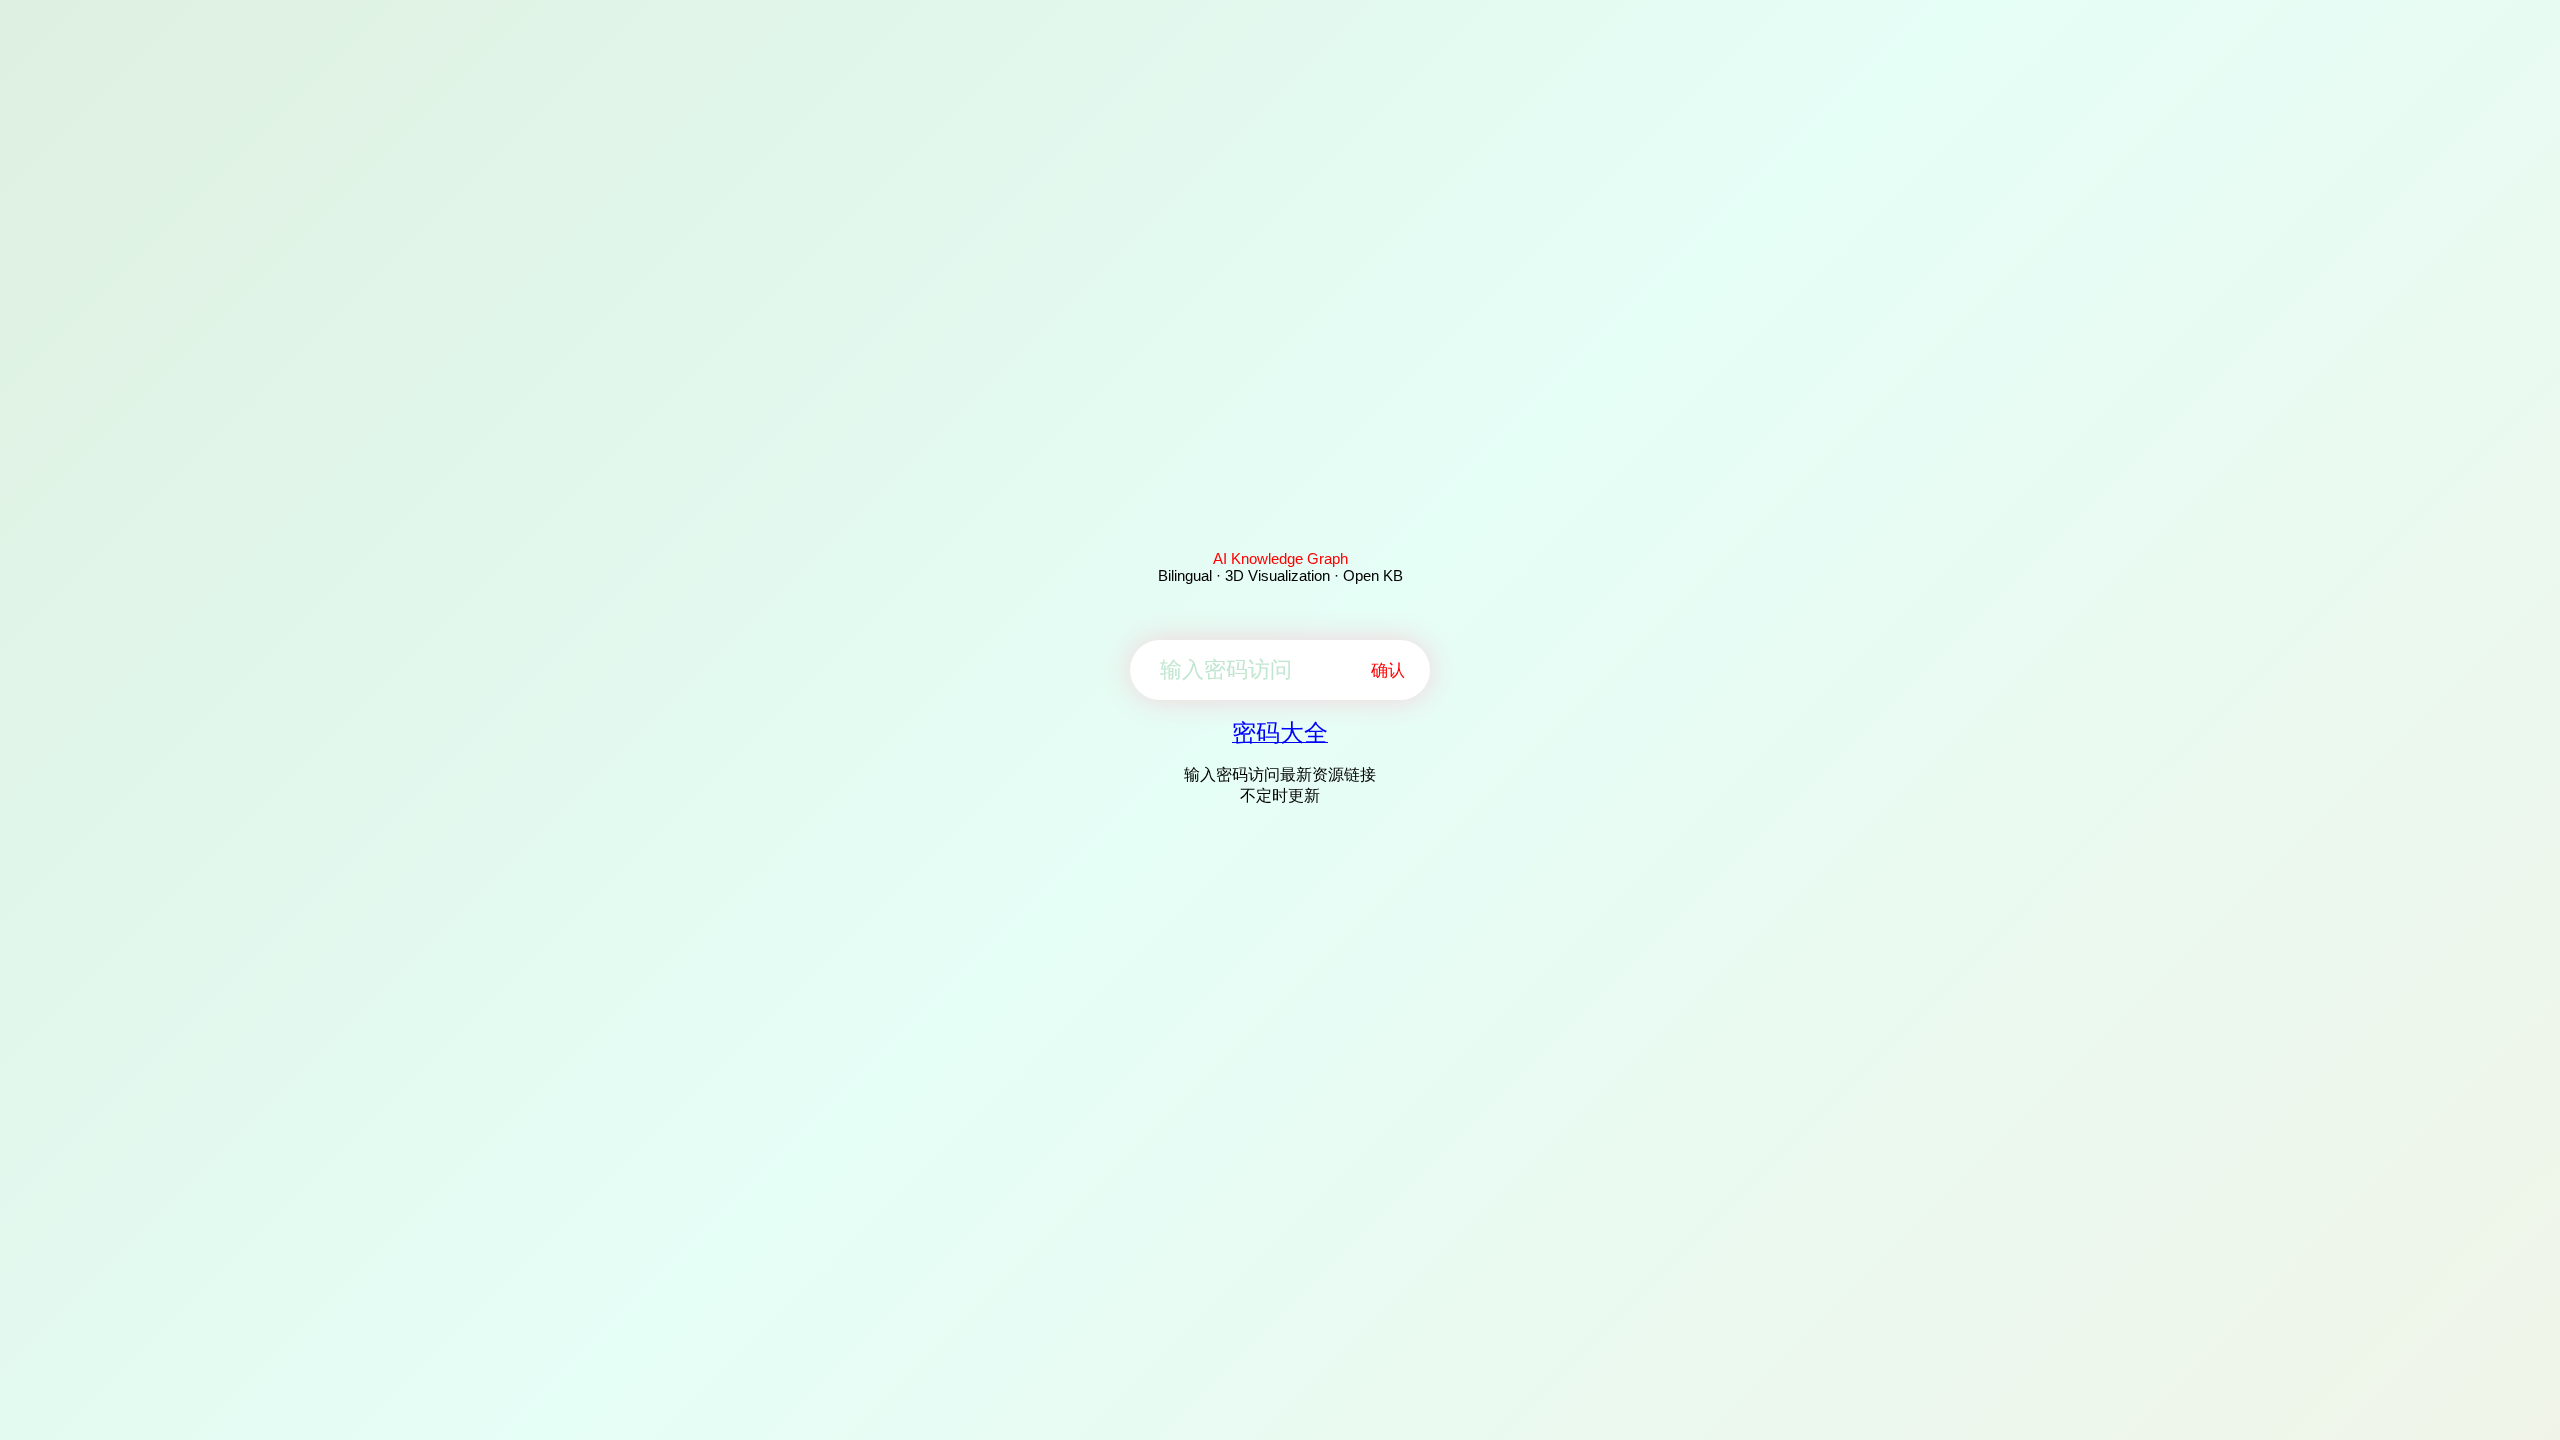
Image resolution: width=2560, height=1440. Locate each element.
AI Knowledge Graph (1280, 558)
